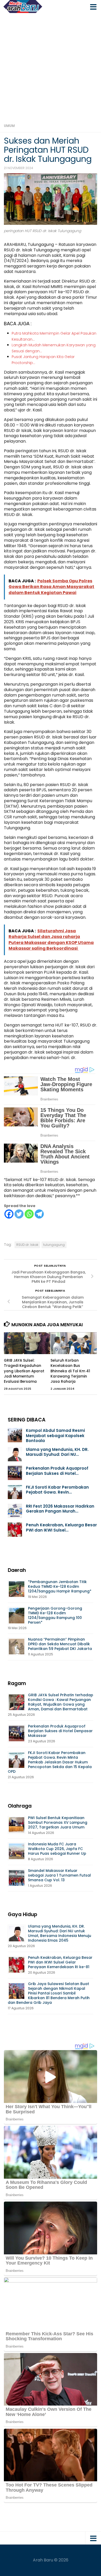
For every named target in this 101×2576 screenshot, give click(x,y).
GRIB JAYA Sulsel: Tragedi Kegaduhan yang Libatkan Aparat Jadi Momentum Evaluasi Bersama (24, 1371)
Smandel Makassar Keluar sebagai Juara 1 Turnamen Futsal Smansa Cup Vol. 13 (59, 1875)
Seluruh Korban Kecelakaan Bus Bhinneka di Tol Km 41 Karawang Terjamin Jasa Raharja (70, 1371)
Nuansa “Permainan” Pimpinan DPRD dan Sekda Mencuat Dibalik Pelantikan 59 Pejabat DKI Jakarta (60, 1644)
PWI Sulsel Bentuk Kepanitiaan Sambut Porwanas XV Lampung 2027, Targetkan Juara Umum (58, 1822)
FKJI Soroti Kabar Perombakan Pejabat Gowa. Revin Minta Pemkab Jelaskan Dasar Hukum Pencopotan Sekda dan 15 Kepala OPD (50, 1762)
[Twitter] (19, 1214)
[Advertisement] (51, 66)
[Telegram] (39, 1214)
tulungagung (54, 1245)
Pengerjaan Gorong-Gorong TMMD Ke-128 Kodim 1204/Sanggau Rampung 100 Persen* (55, 1615)
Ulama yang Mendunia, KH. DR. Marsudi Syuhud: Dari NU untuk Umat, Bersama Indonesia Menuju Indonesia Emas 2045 (60, 1933)
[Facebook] (9, 1214)
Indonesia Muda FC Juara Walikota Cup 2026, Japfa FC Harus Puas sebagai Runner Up (57, 1849)
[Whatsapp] (29, 1214)
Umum (9, 126)
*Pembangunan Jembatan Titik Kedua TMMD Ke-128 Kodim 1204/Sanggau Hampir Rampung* (60, 1586)
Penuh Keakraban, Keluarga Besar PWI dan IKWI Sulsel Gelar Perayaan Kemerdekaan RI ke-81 (60, 1962)
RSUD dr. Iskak (27, 1245)
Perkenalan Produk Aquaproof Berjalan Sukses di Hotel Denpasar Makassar (60, 1731)
